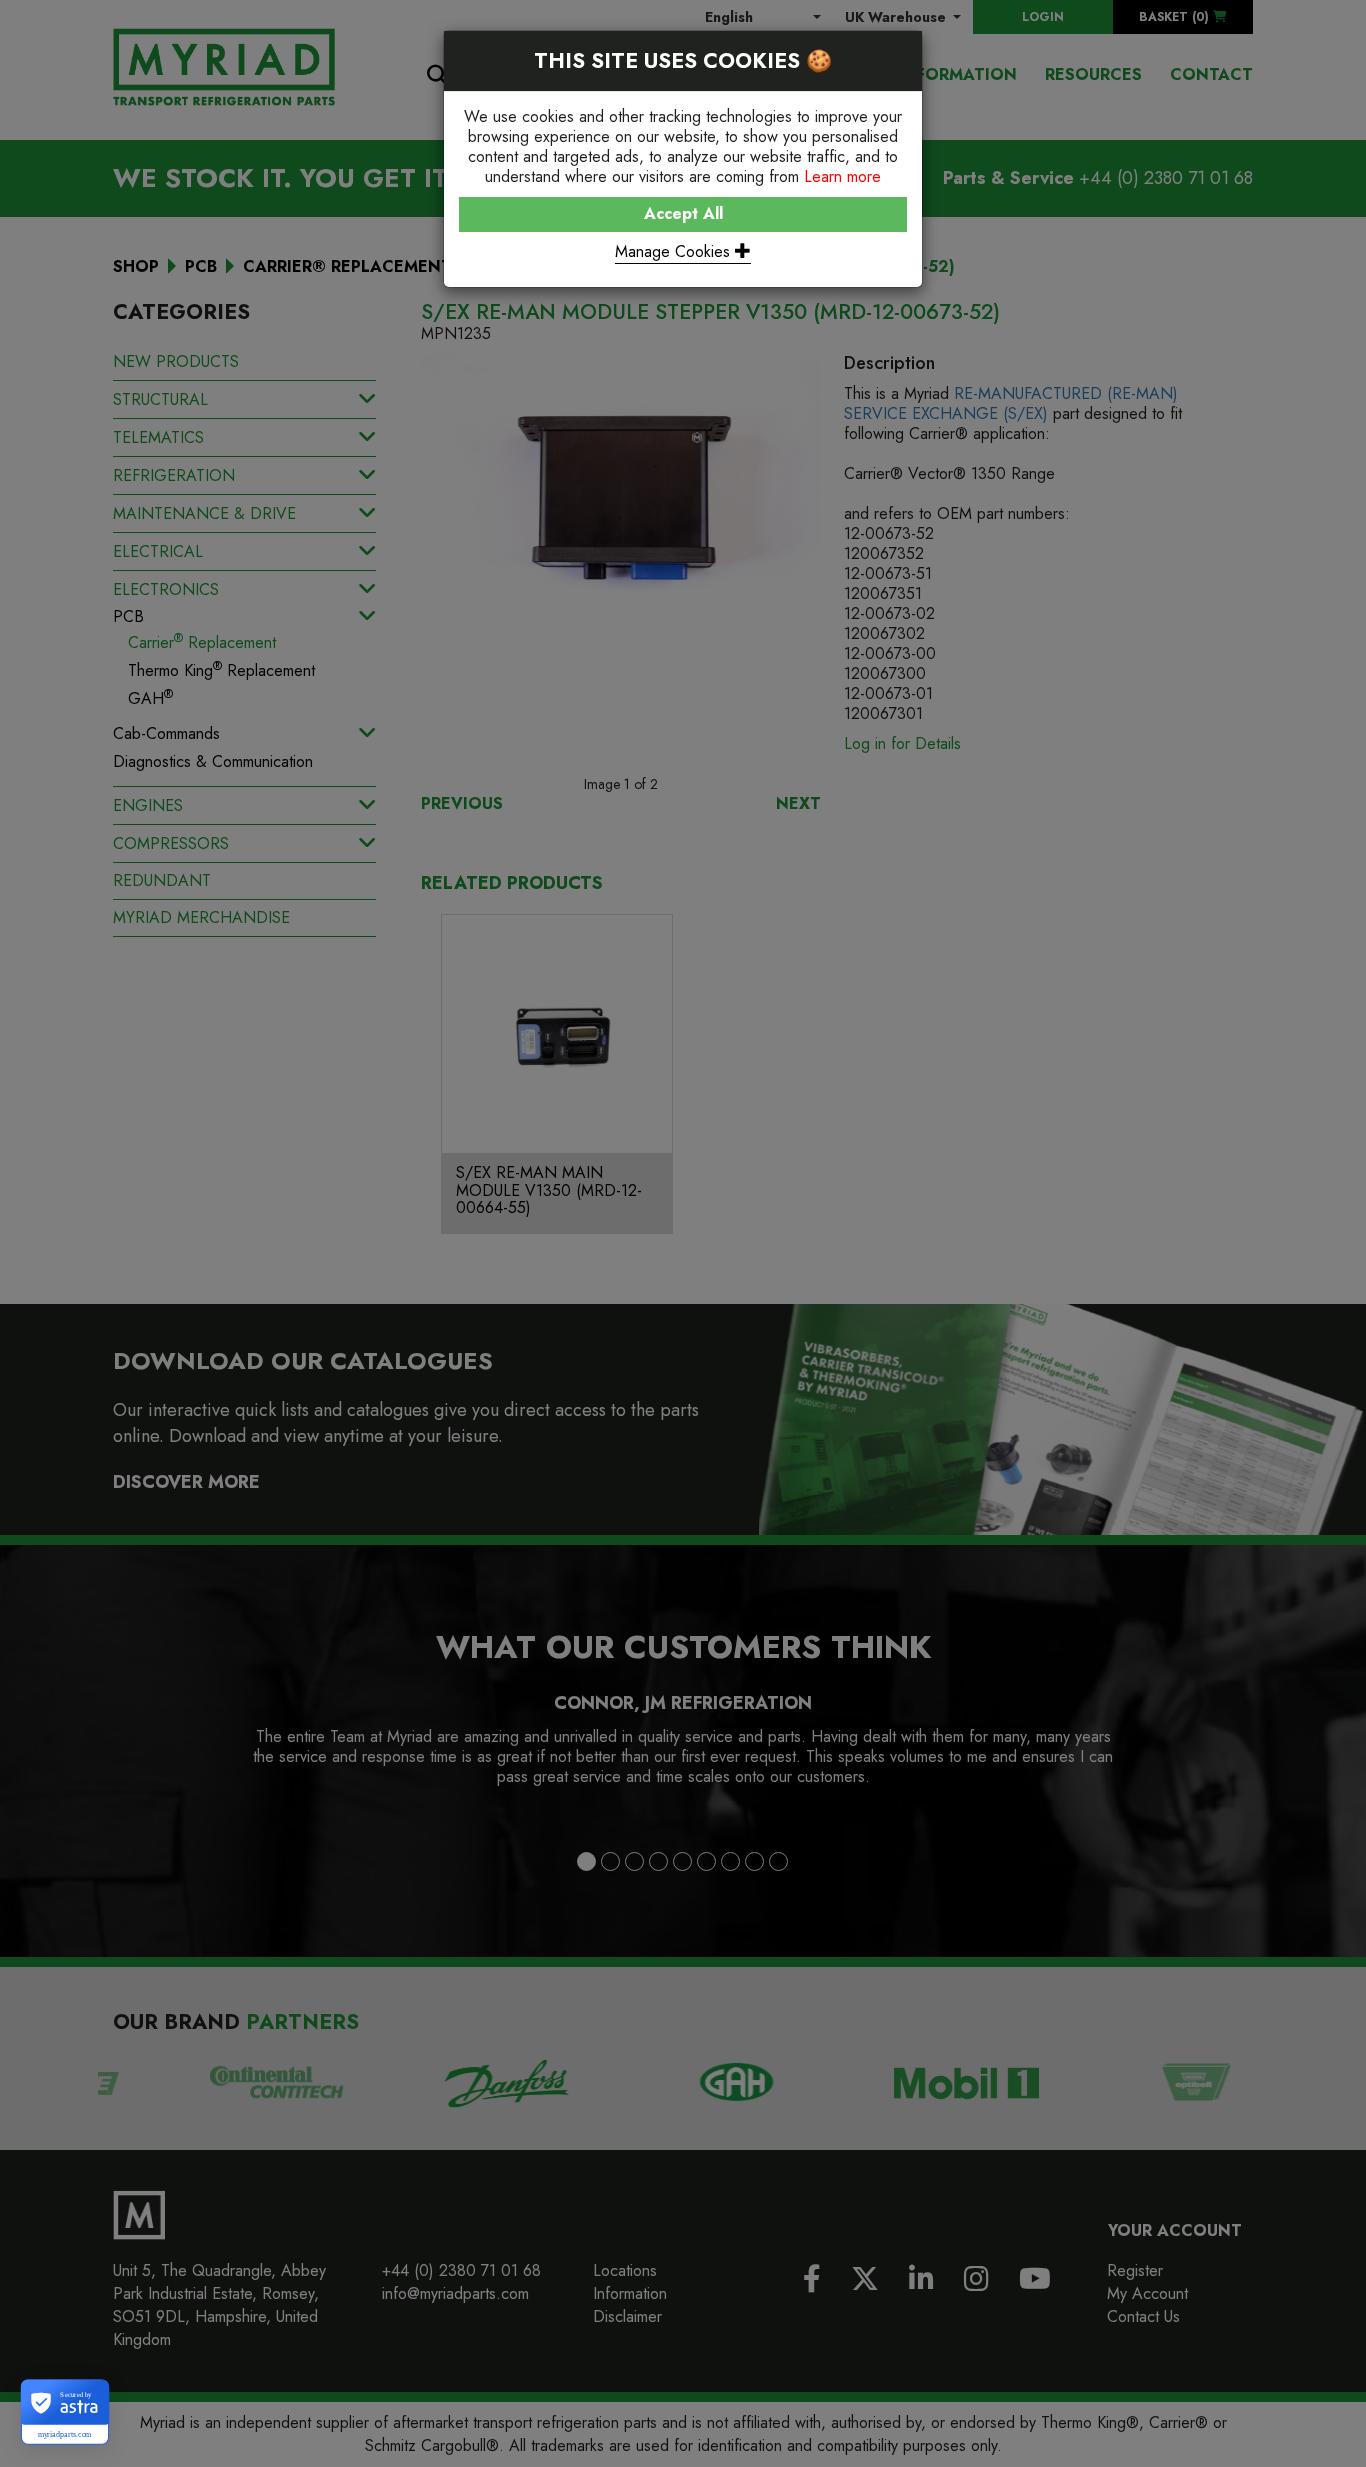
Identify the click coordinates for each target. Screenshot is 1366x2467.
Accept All (683, 213)
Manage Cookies (675, 251)
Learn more (842, 176)
